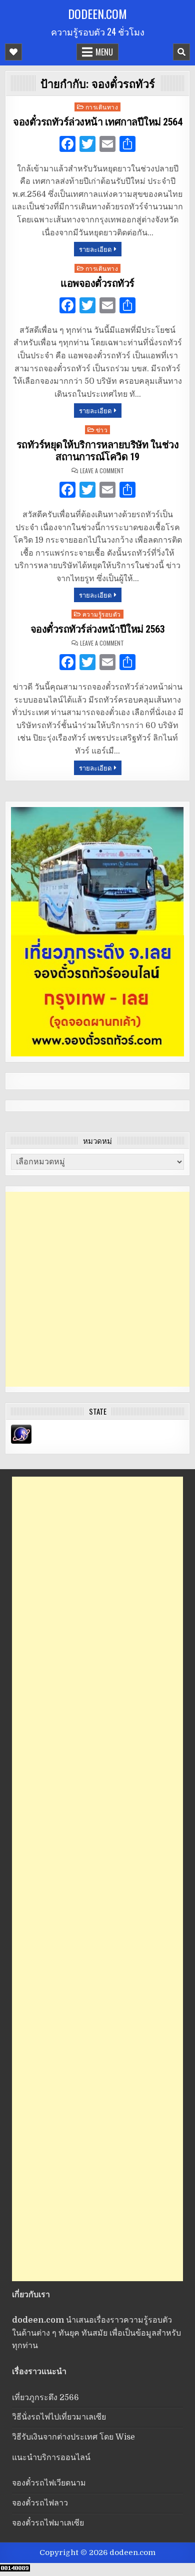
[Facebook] (67, 145)
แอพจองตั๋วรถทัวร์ (97, 283)
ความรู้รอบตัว (102, 614)
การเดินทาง (102, 107)
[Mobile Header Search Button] (181, 52)
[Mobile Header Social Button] (13, 52)
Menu (104, 52)
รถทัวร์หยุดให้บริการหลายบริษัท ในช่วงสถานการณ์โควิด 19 (98, 451)
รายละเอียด (95, 249)
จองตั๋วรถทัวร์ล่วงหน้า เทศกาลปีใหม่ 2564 (97, 122)
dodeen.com (97, 13)
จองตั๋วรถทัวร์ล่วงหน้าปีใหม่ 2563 (98, 629)
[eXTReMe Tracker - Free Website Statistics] (21, 1441)
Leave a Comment (102, 471)
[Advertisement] (97, 1289)
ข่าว (102, 429)
